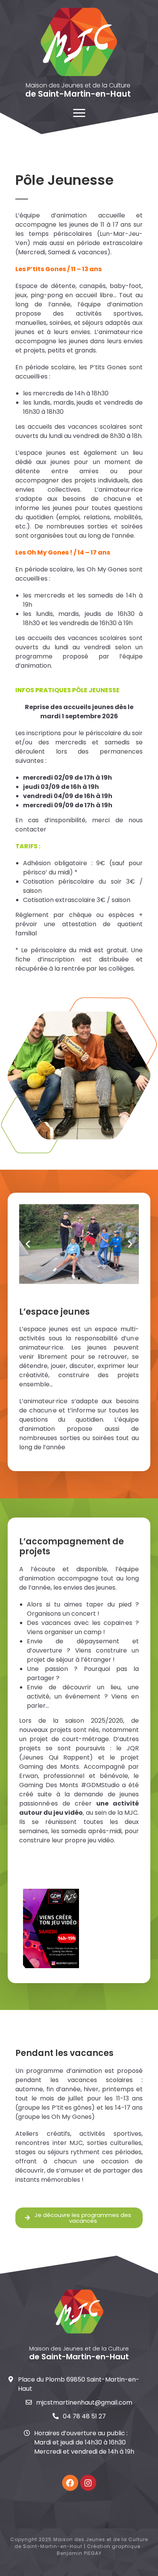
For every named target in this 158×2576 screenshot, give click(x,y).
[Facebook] (70, 2483)
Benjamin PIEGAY (79, 2553)
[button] (28, 1244)
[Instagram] (88, 2483)
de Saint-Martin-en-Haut (78, 94)
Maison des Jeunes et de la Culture (78, 85)
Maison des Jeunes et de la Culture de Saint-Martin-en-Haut (81, 2543)
